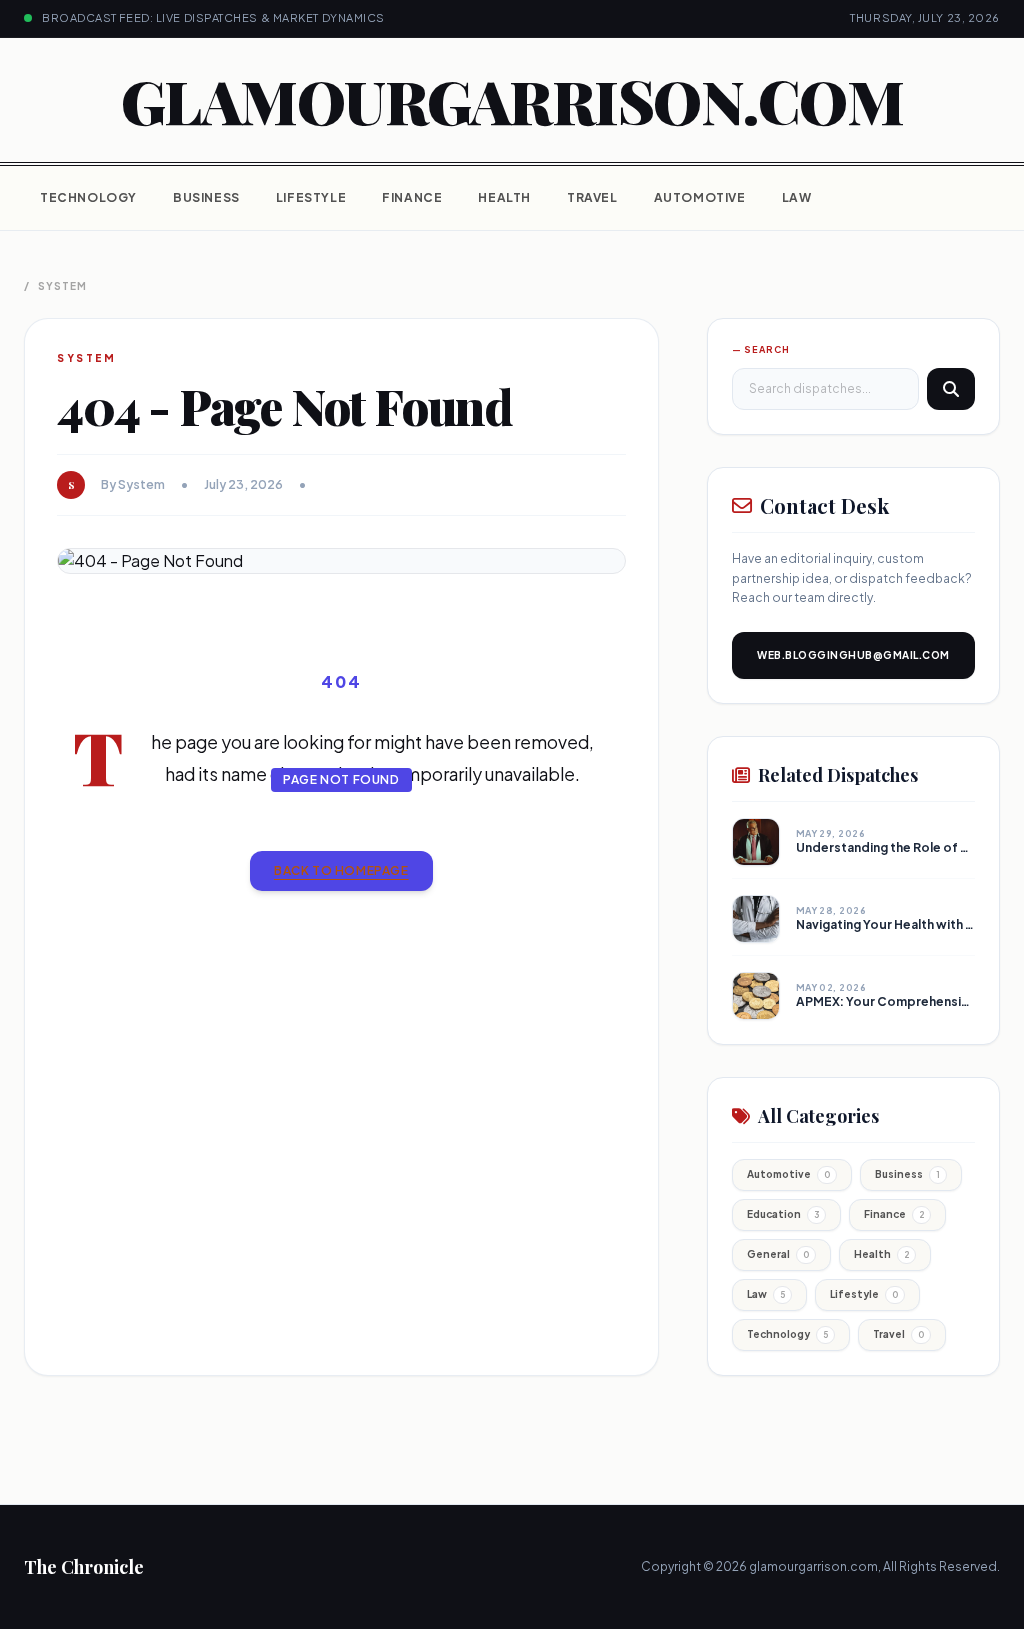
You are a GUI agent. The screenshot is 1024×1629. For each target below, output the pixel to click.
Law (797, 197)
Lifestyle (311, 197)
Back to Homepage (341, 870)
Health (504, 197)
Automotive (700, 197)
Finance (412, 197)
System (62, 286)
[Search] (951, 389)
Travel (592, 197)
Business (206, 197)
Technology (88, 197)
